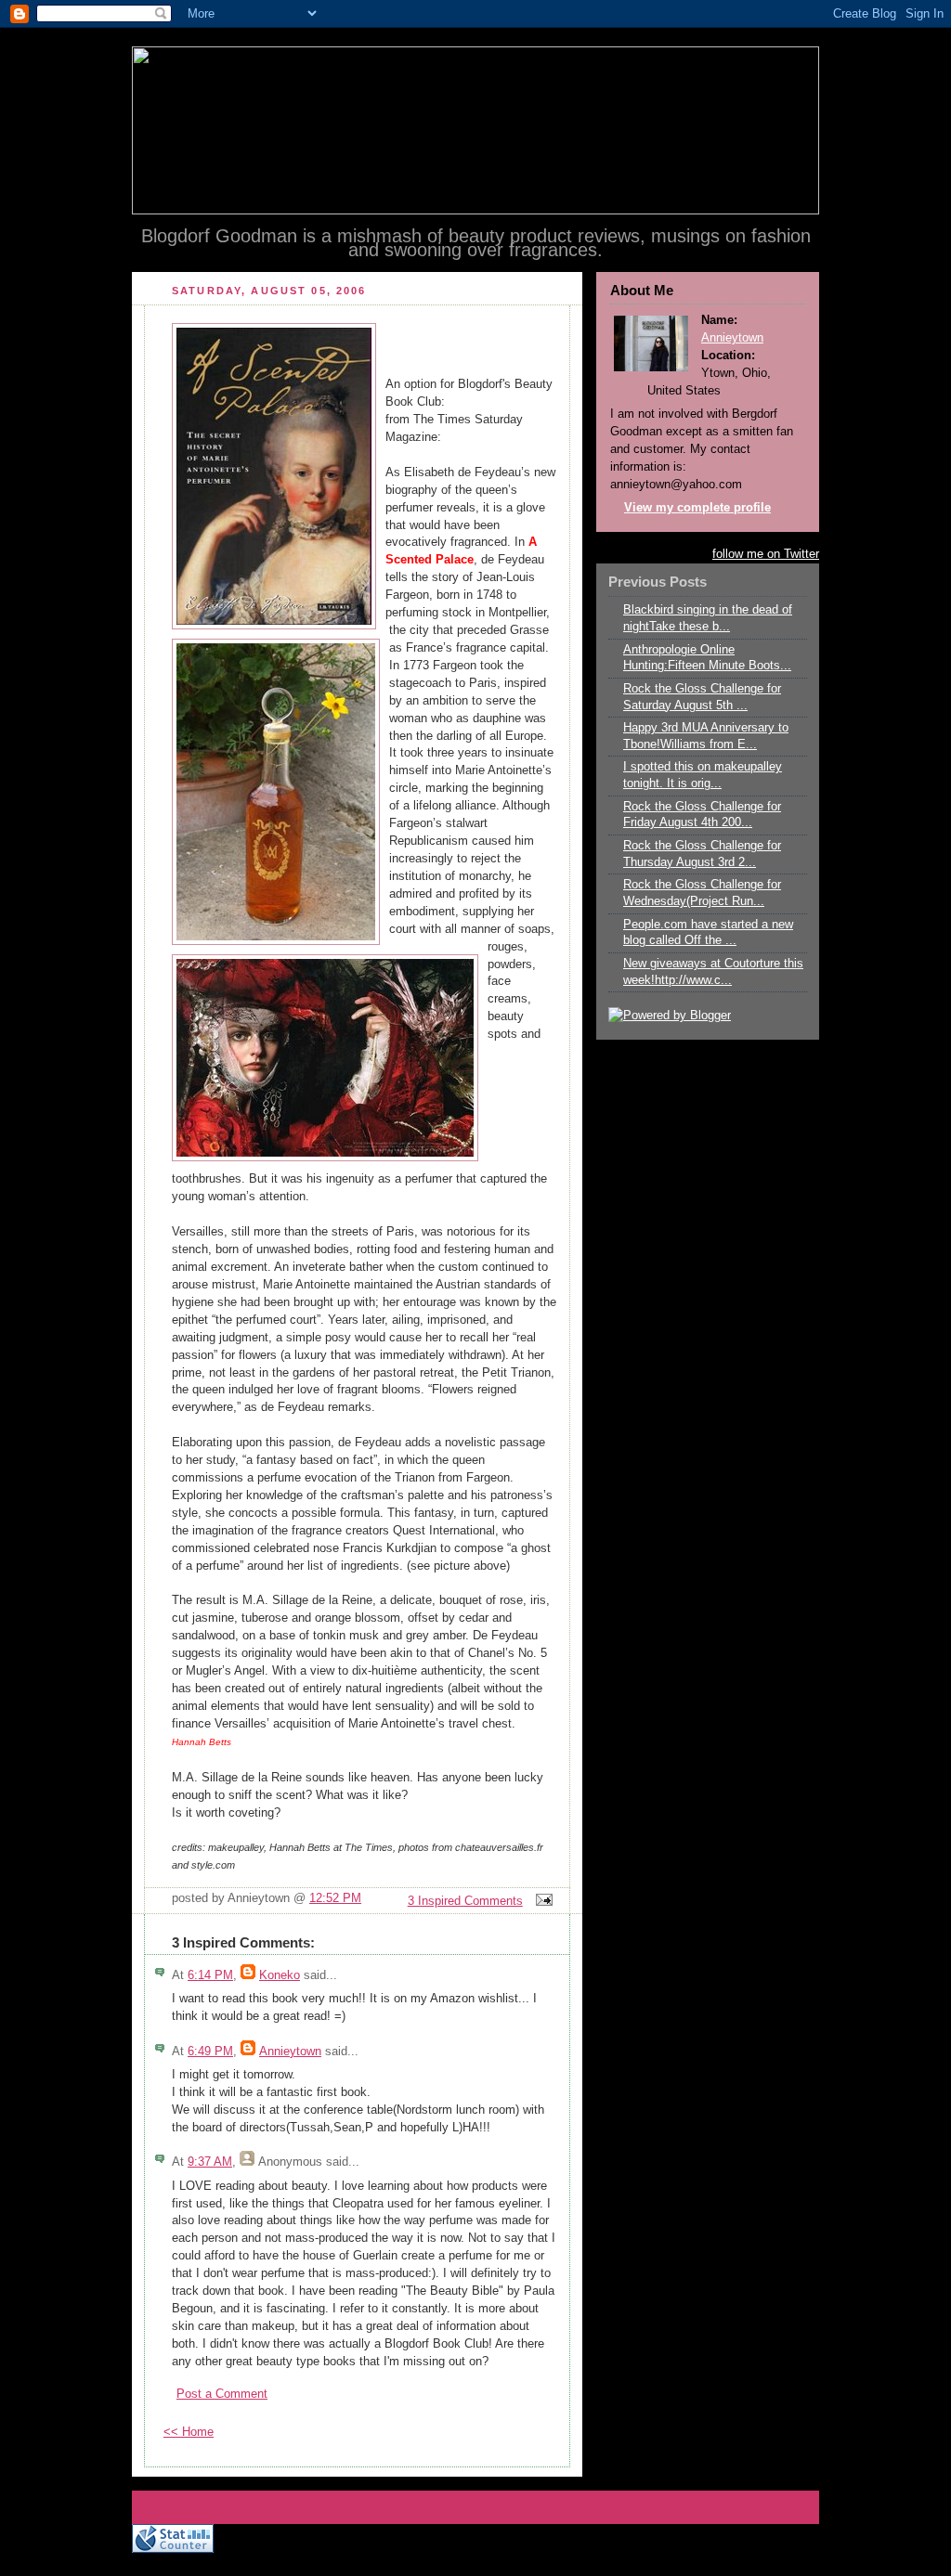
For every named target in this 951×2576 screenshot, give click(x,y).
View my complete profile (697, 508)
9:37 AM (210, 2162)
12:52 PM (335, 1898)
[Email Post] (541, 1901)
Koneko (280, 1975)
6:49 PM (210, 2052)
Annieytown (290, 2052)
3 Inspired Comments (465, 1901)
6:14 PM (210, 1975)
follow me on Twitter (766, 554)
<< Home (189, 2432)
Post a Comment (222, 2394)
